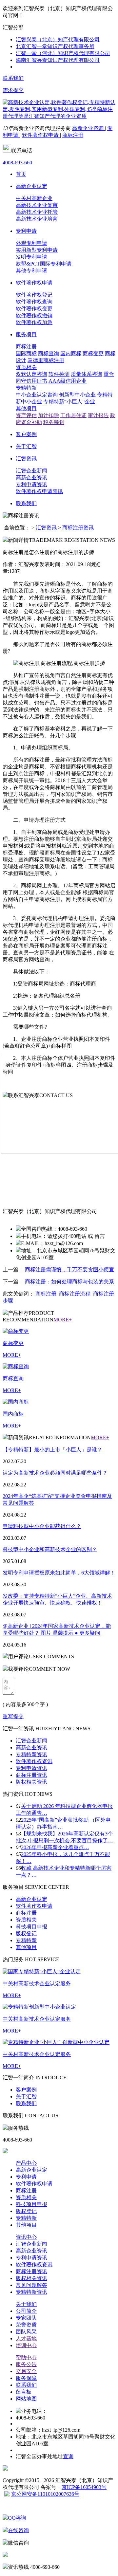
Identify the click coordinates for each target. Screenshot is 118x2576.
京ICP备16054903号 (84, 2487)
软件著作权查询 (34, 302)
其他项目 (26, 408)
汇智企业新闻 (31, 471)
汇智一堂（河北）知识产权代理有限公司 (63, 53)
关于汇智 (26, 2097)
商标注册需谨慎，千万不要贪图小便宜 (69, 1270)
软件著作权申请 (41, 135)
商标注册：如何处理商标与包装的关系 (69, 1282)
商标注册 (73, 135)
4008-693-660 (17, 163)
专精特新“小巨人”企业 (69, 402)
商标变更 (93, 353)
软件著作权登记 (34, 295)
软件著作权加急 (34, 322)
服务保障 (26, 2378)
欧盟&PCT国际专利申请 (44, 264)
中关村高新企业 (34, 198)
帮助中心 (26, 2357)
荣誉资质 (26, 2325)
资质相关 (26, 367)
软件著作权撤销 (34, 315)
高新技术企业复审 (37, 205)
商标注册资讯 (78, 528)
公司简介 (26, 2311)
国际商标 (26, 353)
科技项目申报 (31, 1927)
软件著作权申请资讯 (39, 491)
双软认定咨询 (31, 374)
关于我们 (26, 2304)
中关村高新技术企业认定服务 (37, 1984)
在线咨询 (18, 2530)
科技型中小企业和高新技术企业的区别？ (50, 1549)
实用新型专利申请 (37, 250)
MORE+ (63, 1320)
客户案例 (26, 2090)
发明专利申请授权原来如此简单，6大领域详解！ (59, 1573)
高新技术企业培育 (37, 219)
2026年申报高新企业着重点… (55, 1847)
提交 (18, 1716)
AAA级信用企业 (68, 381)
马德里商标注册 (46, 360)
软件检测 (59, 374)
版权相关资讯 (31, 1782)
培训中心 (26, 2345)
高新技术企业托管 (37, 212)
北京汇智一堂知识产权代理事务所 (55, 46)
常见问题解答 (31, 2285)
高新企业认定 (31, 1899)
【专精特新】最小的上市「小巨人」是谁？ (52, 1450)
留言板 (24, 2392)
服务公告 (26, 2364)
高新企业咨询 (88, 128)
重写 (8, 1716)
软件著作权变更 (34, 309)
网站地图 (26, 2399)
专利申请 (26, 2177)
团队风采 (26, 2332)
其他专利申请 (31, 271)
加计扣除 (49, 415)
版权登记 (26, 1933)
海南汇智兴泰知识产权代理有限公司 (58, 60)
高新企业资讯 (31, 478)
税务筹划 (54, 422)
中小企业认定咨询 (37, 395)
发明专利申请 (31, 257)
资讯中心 (26, 2237)
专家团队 (26, 2318)
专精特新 (26, 388)
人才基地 (26, 2338)
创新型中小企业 (77, 395)
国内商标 (71, 353)
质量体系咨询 (87, 374)
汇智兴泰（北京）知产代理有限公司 (58, 39)
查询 (68, 2456)
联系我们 (13, 78)
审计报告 (98, 415)
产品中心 (26, 2163)
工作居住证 (73, 415)
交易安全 (26, 2371)
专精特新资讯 (31, 1754)
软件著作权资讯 (34, 1761)
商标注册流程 (75, 1294)
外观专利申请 (31, 243)
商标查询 (49, 353)
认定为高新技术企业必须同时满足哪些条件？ (55, 1473)
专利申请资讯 (31, 484)
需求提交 (13, 90)
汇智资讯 (46, 528)
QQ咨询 (17, 2518)
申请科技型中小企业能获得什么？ (42, 1526)
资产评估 (26, 415)
